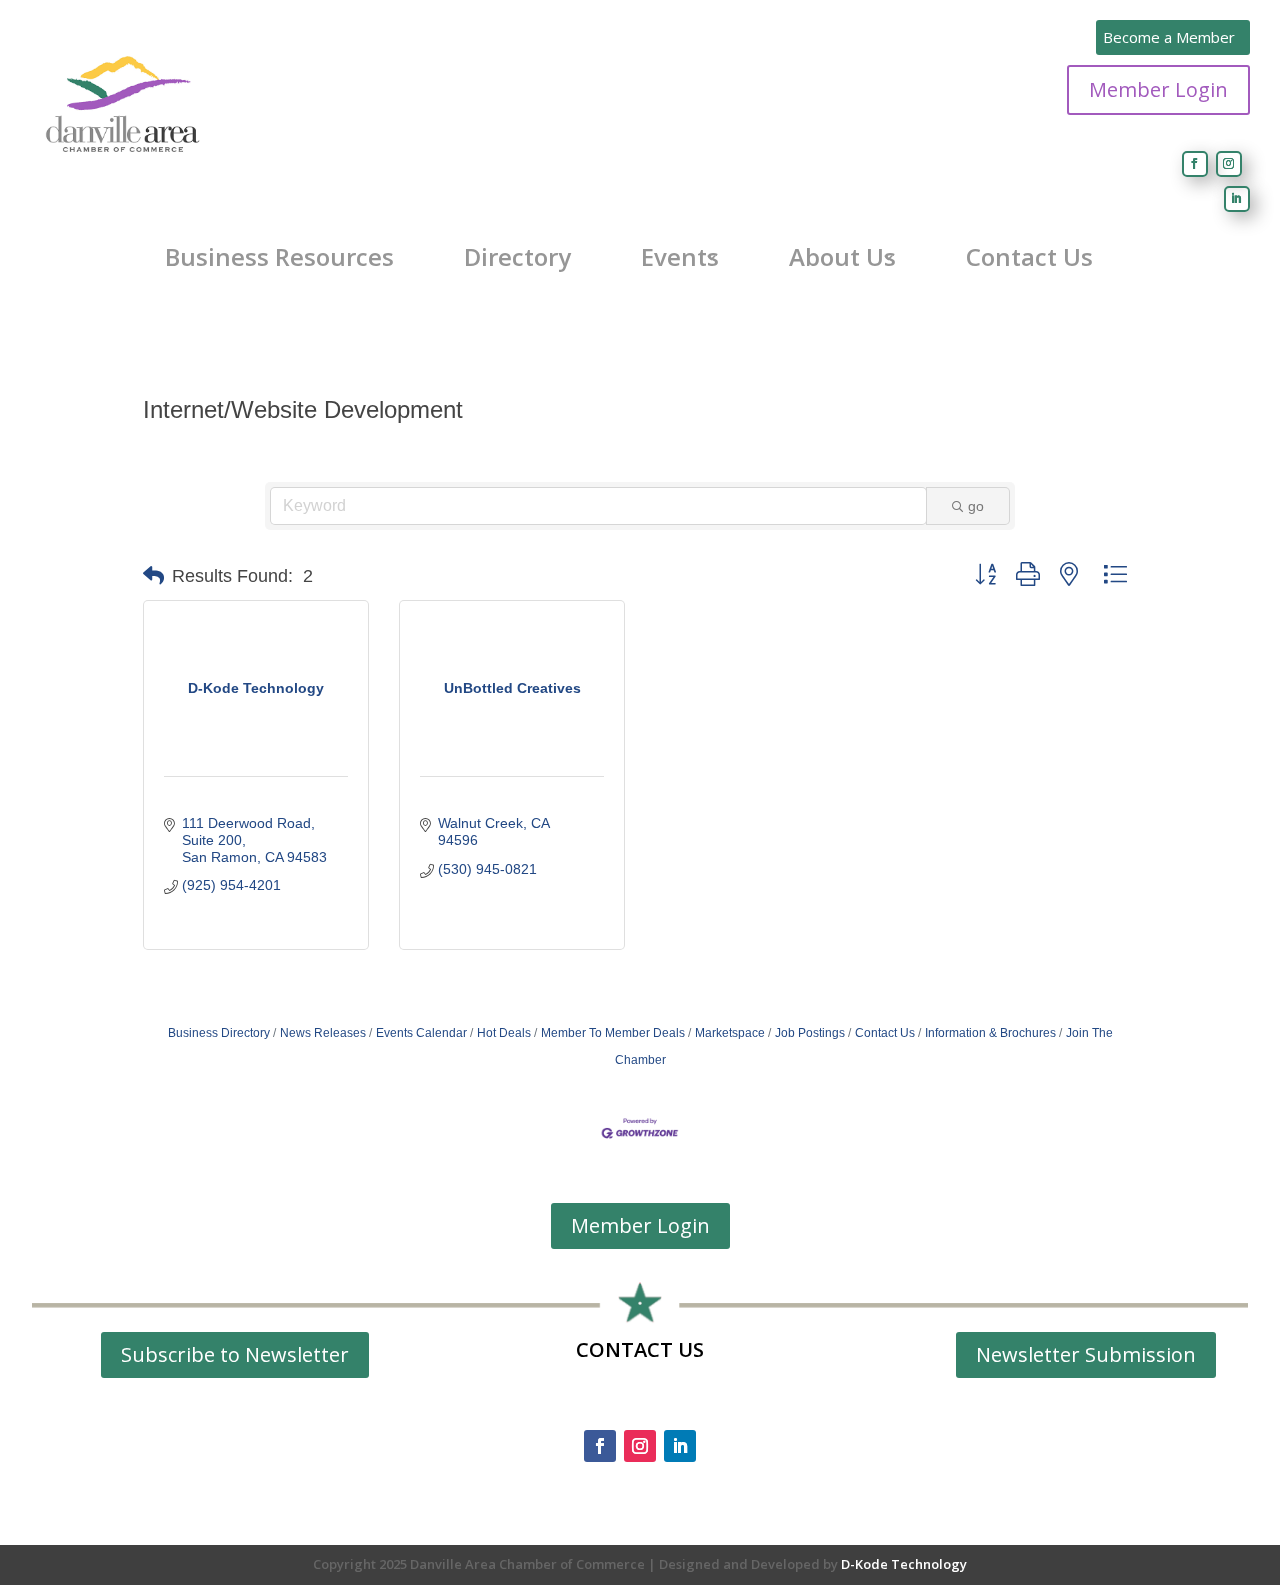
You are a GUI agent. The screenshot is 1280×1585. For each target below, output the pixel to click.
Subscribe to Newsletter (235, 1354)
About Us (842, 257)
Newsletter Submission (1086, 1354)
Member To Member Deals (613, 1033)
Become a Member (1169, 37)
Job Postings (810, 1033)
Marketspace (730, 1033)
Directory (517, 257)
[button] (153, 576)
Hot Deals (504, 1033)
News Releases (323, 1033)
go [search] (976, 506)
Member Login (1158, 89)
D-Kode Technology (904, 1564)
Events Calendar (421, 1033)
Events (680, 257)
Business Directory (219, 1033)
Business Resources (279, 257)
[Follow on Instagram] (1229, 164)
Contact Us (1029, 257)
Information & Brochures (990, 1033)
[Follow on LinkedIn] (1237, 199)
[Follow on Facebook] (1195, 164)
